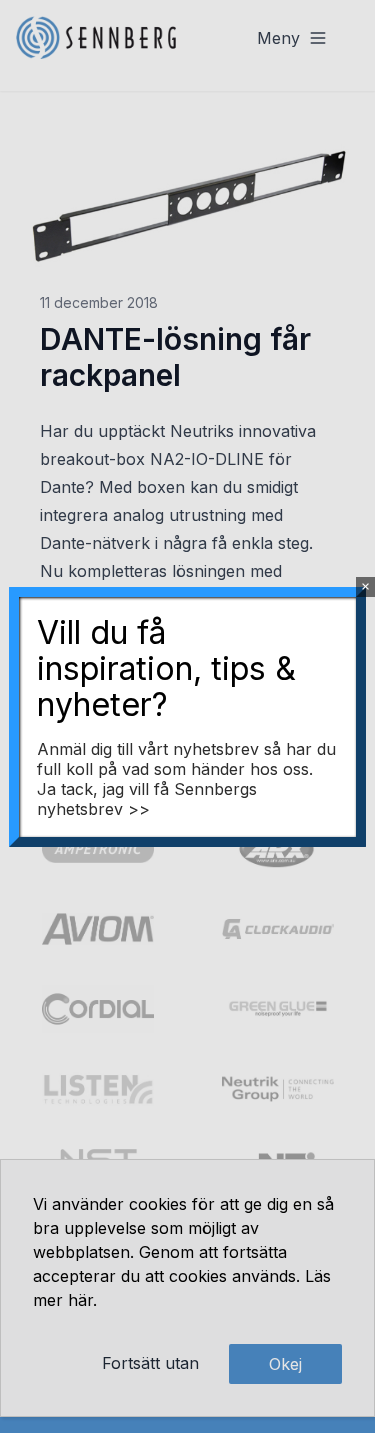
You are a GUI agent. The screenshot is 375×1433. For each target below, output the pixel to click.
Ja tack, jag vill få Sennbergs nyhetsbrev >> (147, 799)
